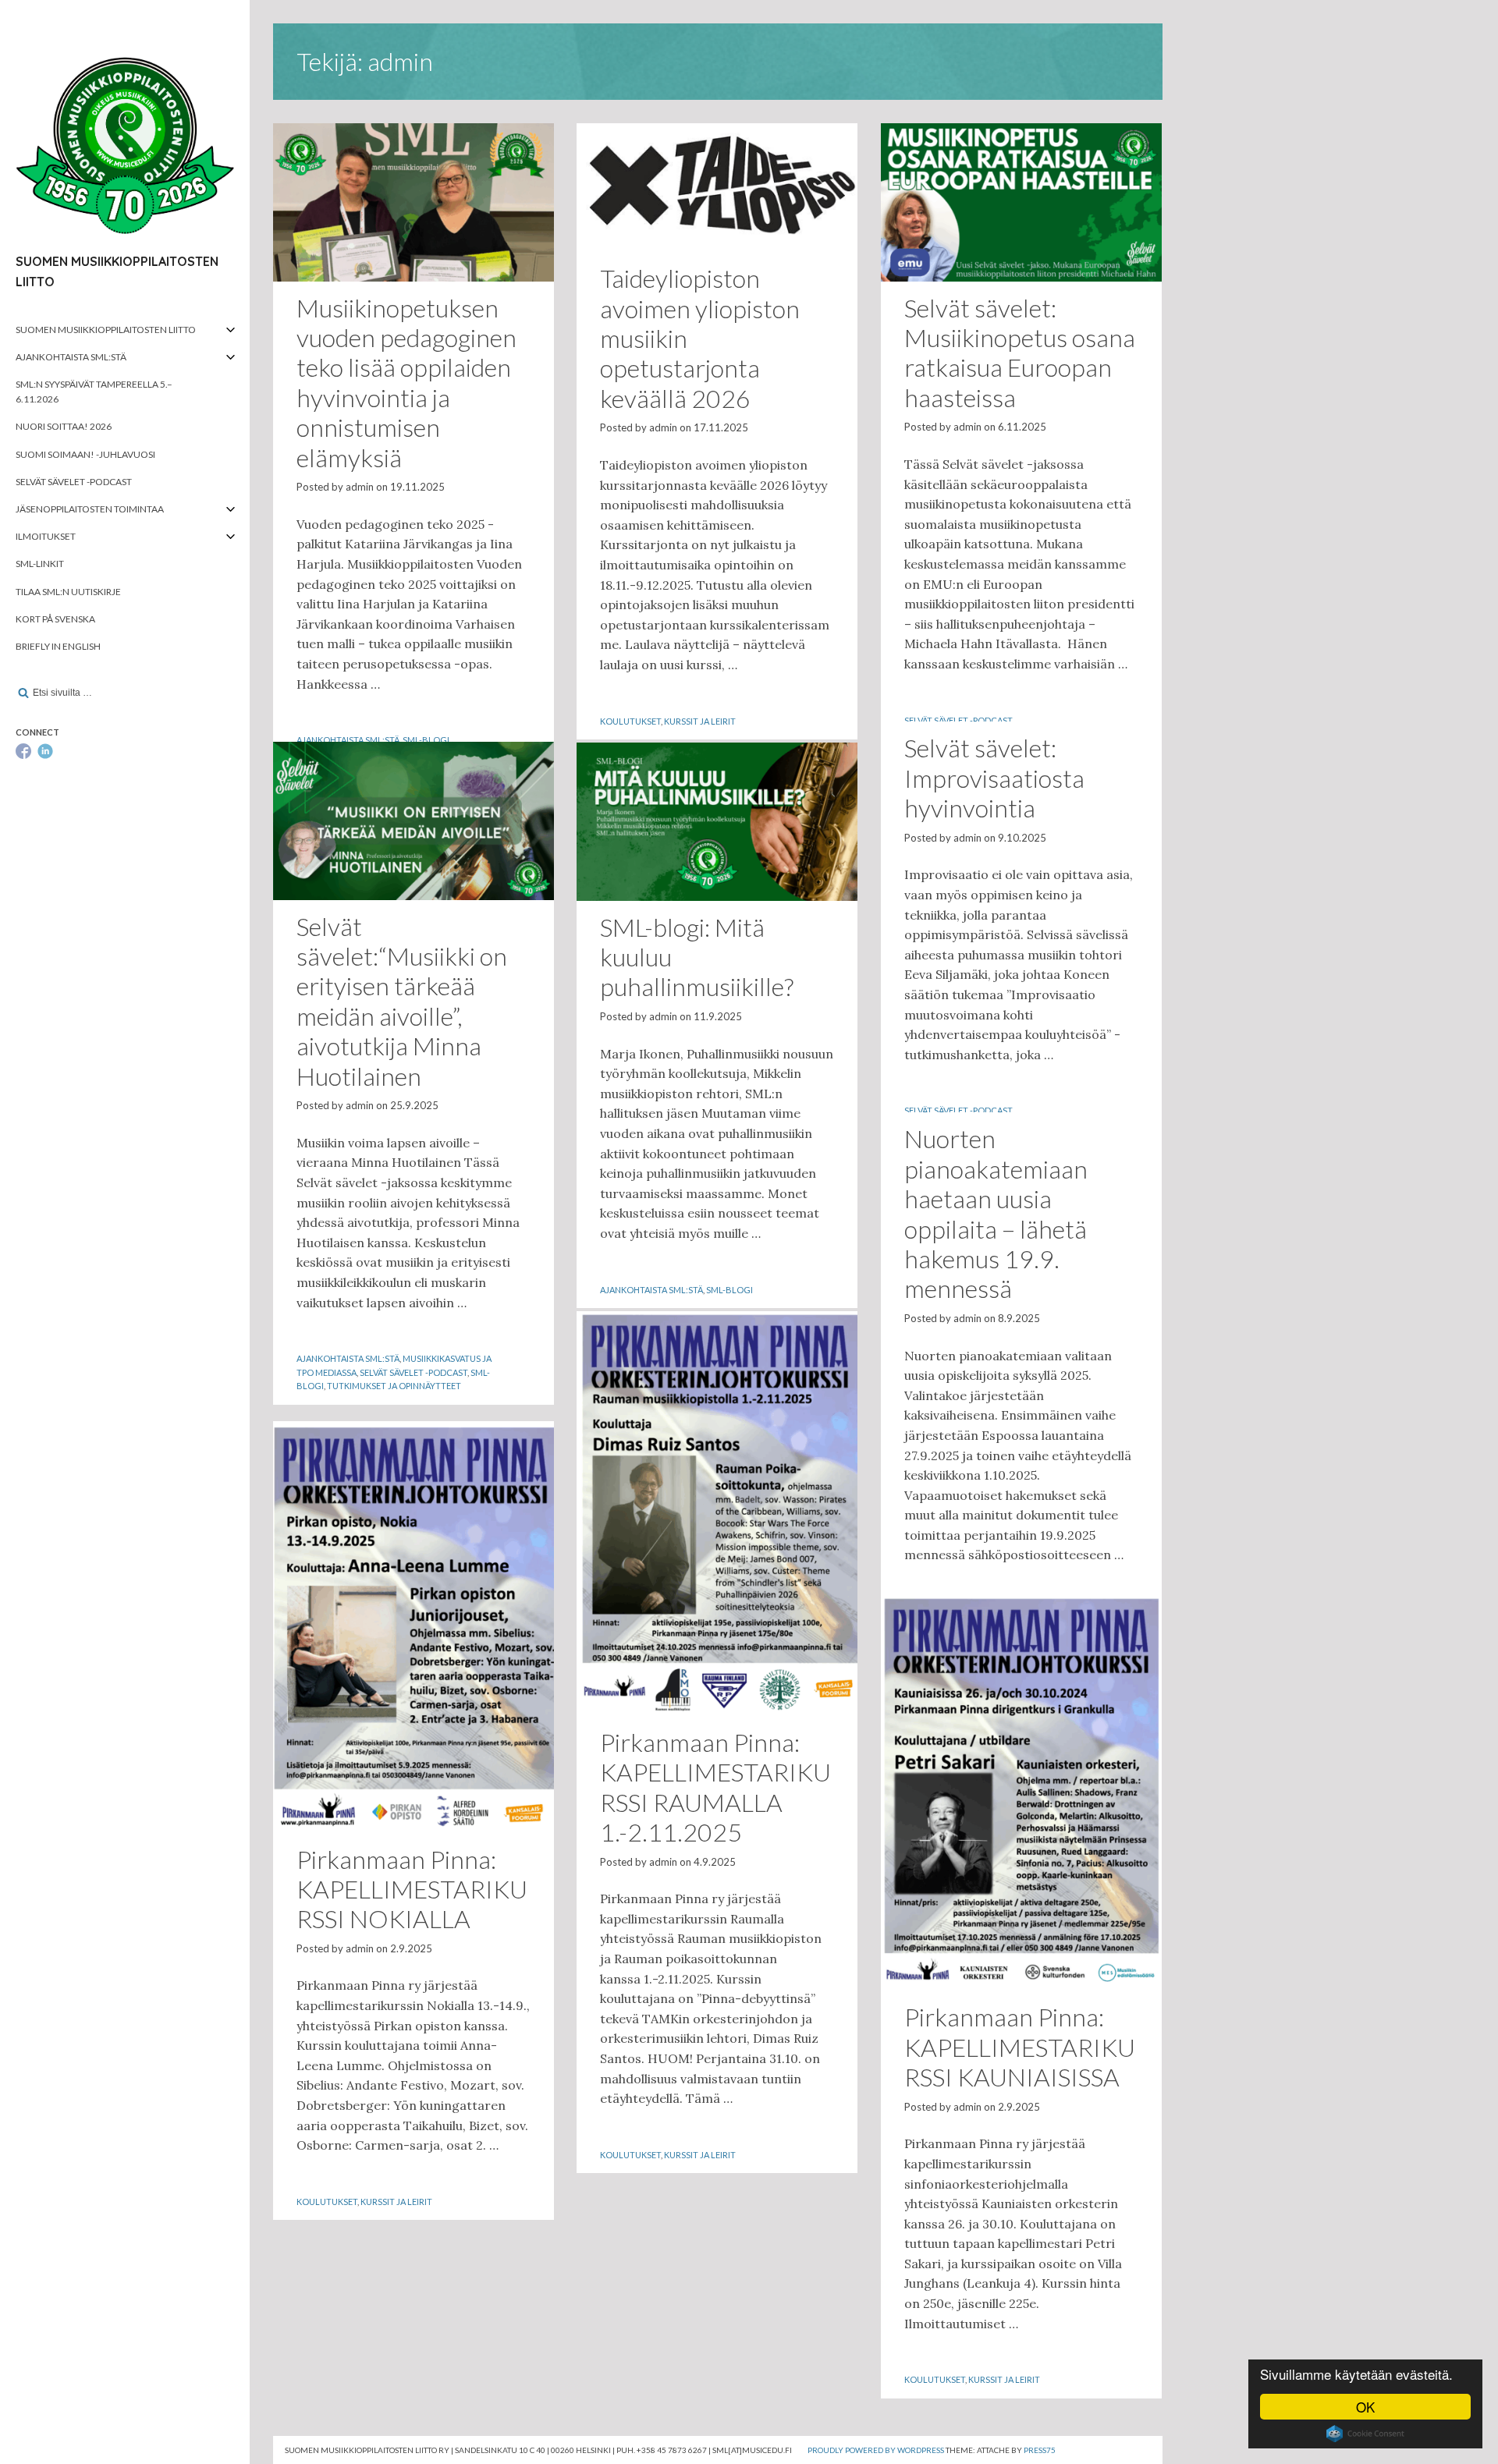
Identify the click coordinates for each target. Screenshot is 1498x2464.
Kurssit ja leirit (700, 721)
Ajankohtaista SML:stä (71, 357)
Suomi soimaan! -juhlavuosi (85, 454)
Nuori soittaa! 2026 (64, 426)
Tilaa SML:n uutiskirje (68, 592)
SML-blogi (426, 740)
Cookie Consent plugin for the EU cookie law (1365, 2434)
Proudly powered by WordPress (876, 2450)
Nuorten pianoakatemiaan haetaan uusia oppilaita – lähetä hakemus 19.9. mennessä (996, 1213)
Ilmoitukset (46, 536)
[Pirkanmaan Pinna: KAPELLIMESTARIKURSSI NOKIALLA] (414, 1627)
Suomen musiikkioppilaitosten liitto (106, 330)
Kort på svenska (55, 619)
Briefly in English (58, 646)
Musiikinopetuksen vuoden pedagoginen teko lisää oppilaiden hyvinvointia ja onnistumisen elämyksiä (406, 383)
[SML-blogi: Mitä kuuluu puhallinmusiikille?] (717, 821)
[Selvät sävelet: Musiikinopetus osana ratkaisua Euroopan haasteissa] (1021, 202)
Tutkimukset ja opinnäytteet (394, 1386)
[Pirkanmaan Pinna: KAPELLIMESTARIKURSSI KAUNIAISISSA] (1021, 1787)
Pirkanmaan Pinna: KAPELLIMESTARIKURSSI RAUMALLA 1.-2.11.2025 (715, 1787)
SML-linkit (40, 564)
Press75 (1040, 2450)
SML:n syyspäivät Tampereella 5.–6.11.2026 (94, 392)
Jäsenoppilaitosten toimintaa (90, 509)
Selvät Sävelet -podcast (74, 482)
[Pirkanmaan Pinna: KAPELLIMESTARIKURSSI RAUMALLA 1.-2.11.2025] (717, 1514)
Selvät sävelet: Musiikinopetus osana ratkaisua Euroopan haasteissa (1020, 353)
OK (1365, 2407)
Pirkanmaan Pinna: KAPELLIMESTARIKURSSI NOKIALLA (412, 1889)
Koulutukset (630, 721)
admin (360, 487)
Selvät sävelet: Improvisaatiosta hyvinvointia (994, 778)
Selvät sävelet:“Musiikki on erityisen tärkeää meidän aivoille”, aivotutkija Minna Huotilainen (402, 1001)
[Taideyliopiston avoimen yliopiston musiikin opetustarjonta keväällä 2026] (717, 188)
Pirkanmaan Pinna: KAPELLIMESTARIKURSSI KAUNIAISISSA (1020, 2047)
